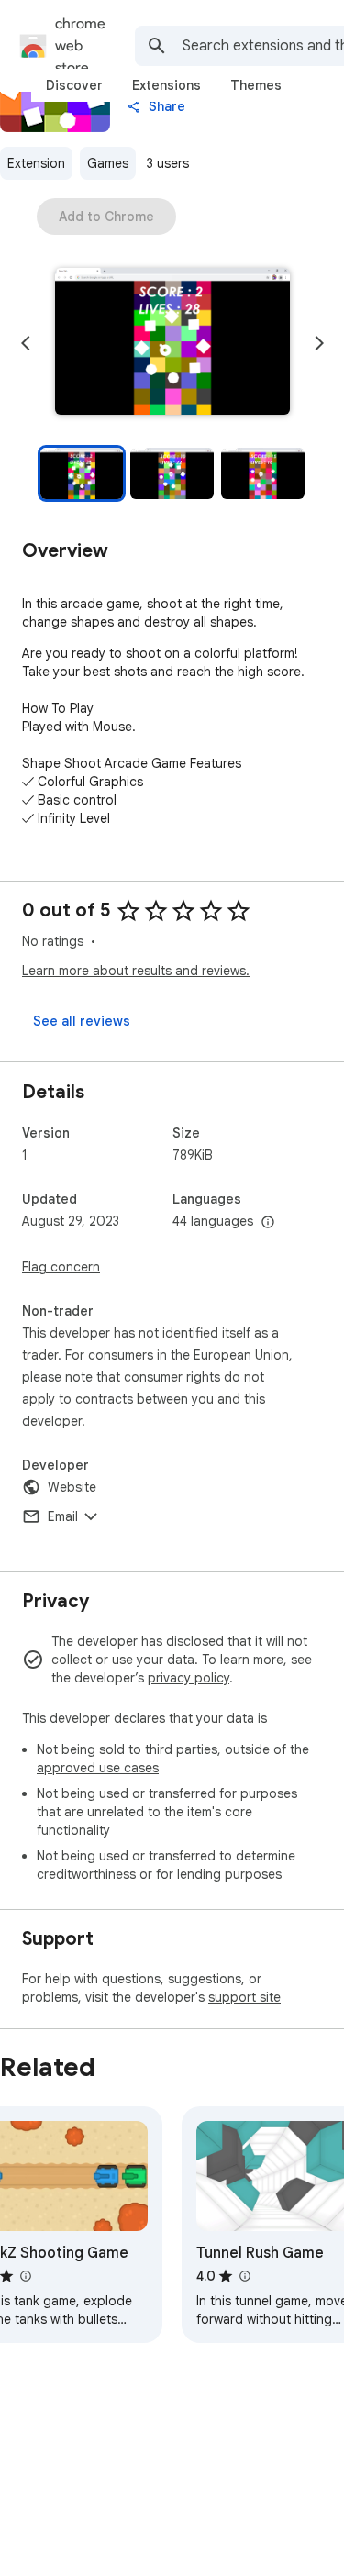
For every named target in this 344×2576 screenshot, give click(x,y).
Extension (36, 163)
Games (108, 163)
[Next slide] (319, 343)
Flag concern (61, 1267)
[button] (172, 343)
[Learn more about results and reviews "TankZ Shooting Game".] (25, 2276)
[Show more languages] (268, 1223)
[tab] (74, 85)
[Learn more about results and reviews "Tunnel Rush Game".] (244, 2276)
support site (244, 1997)
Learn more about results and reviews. (136, 971)
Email (63, 1516)
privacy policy (189, 1678)
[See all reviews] (82, 1021)
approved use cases (98, 1768)
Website (72, 1487)
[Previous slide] (26, 343)
